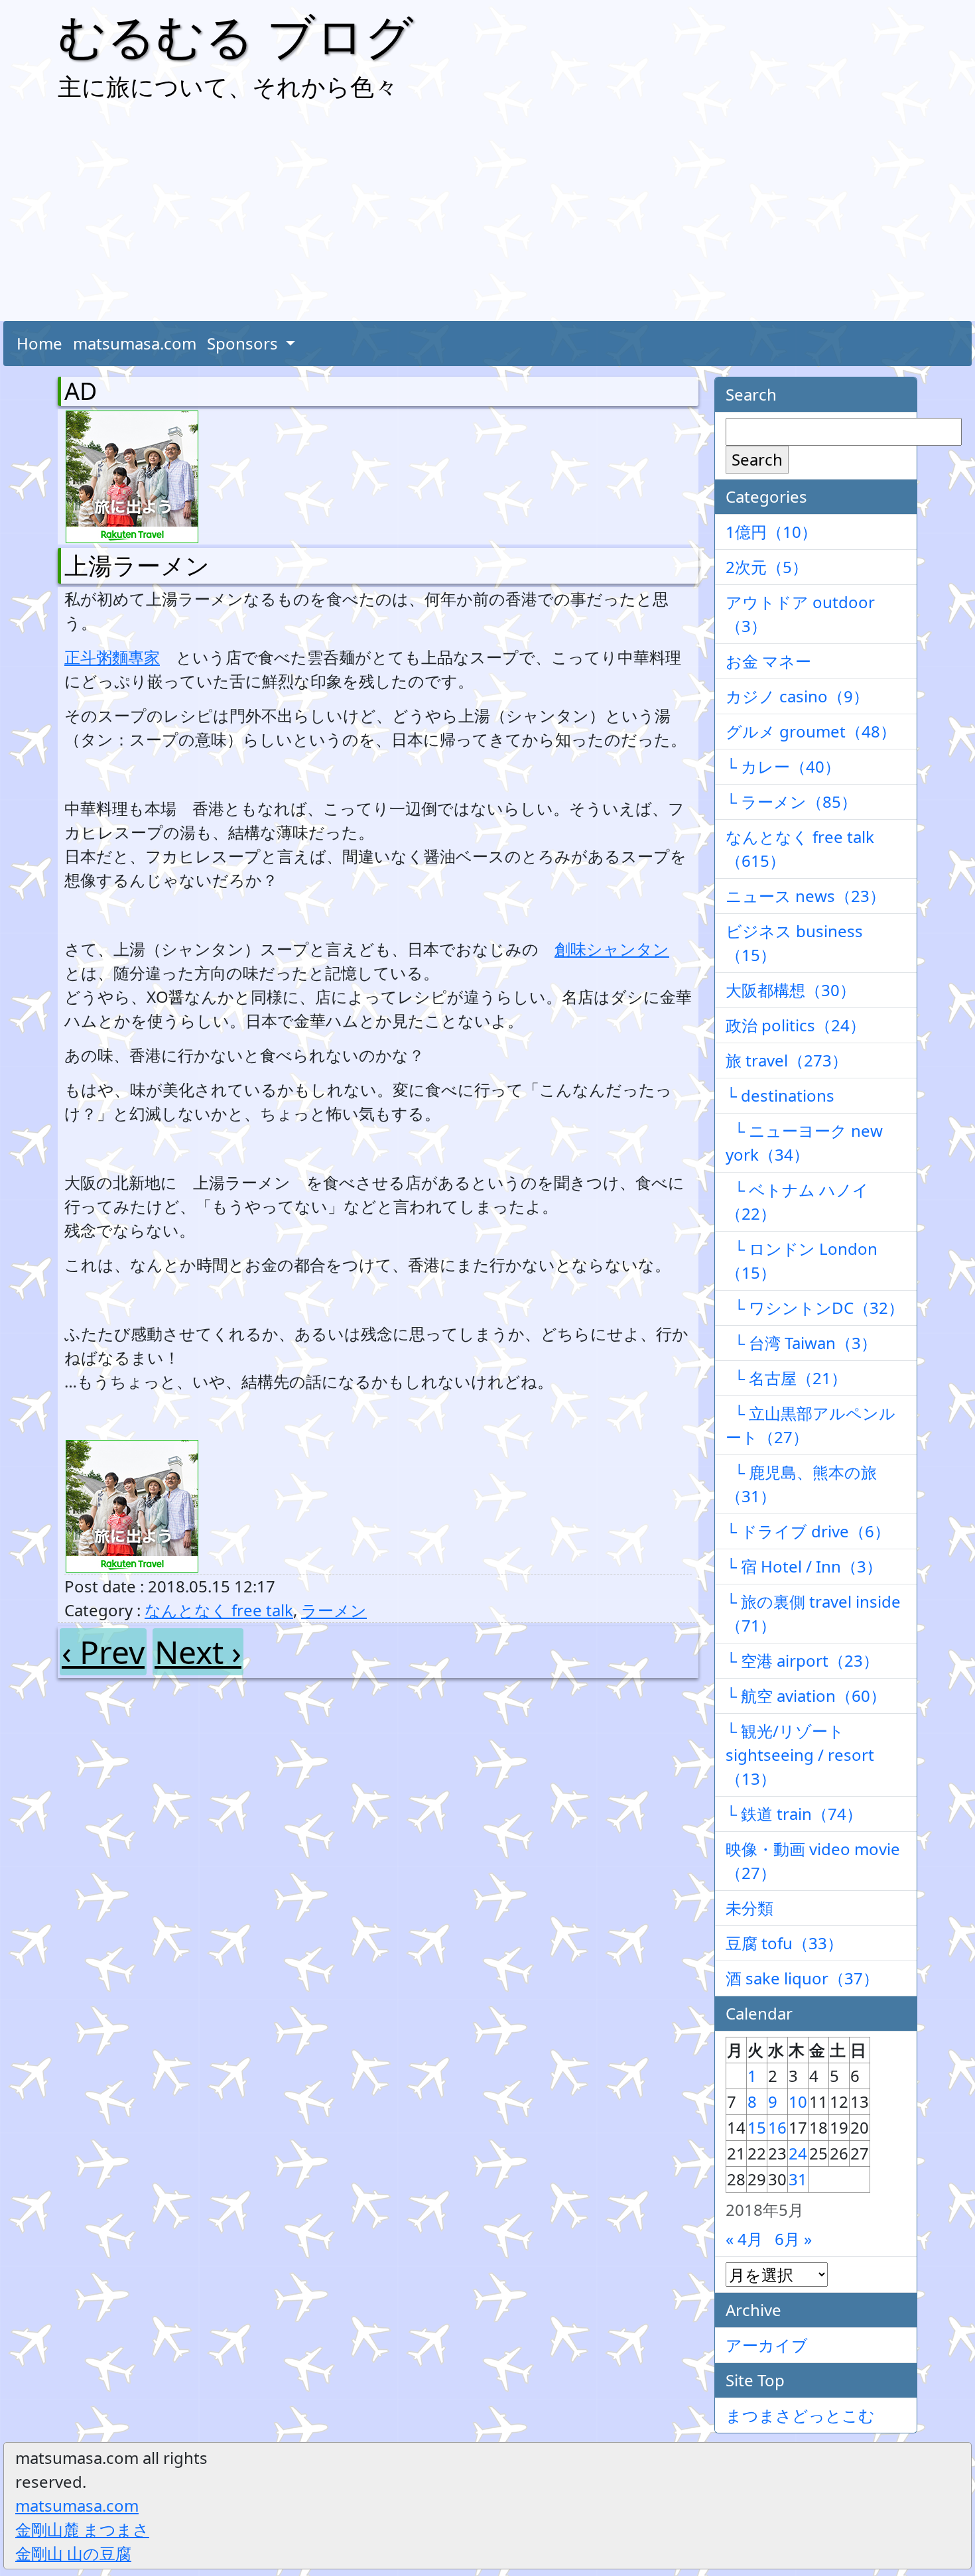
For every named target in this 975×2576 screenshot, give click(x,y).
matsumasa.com (135, 343)
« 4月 (744, 2239)
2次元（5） (767, 567)
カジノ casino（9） (797, 696)
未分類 (749, 1908)
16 (777, 2127)
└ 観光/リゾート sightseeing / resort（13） (800, 1755)
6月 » (793, 2239)
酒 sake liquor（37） (802, 1978)
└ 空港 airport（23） (802, 1660)
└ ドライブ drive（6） (808, 1531)
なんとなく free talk (219, 1610)
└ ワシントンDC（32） (815, 1308)
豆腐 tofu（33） (784, 1943)
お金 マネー (768, 661)
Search (757, 459)
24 (798, 2153)
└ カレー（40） (783, 766)
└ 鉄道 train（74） (794, 1814)
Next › (198, 1652)
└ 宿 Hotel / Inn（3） (804, 1566)
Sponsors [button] (244, 343)
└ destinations (780, 1095)
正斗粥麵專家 (112, 657)
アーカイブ (767, 2345)
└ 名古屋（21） (786, 1378)
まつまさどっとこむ (800, 2415)
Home (39, 343)
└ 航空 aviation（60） (806, 1696)
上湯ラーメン (137, 565)
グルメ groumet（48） (811, 731)
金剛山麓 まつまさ (82, 2529)
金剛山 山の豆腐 (73, 2553)
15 (757, 2127)
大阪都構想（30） (791, 990)
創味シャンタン (612, 949)
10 (798, 2101)
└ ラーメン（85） (791, 802)
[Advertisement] (487, 215)
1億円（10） (771, 532)
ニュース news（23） (806, 896)
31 (798, 2179)
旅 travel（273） (787, 1060)
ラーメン (334, 1610)
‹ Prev (103, 1652)
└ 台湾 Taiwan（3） (801, 1343)
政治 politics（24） (796, 1025)
